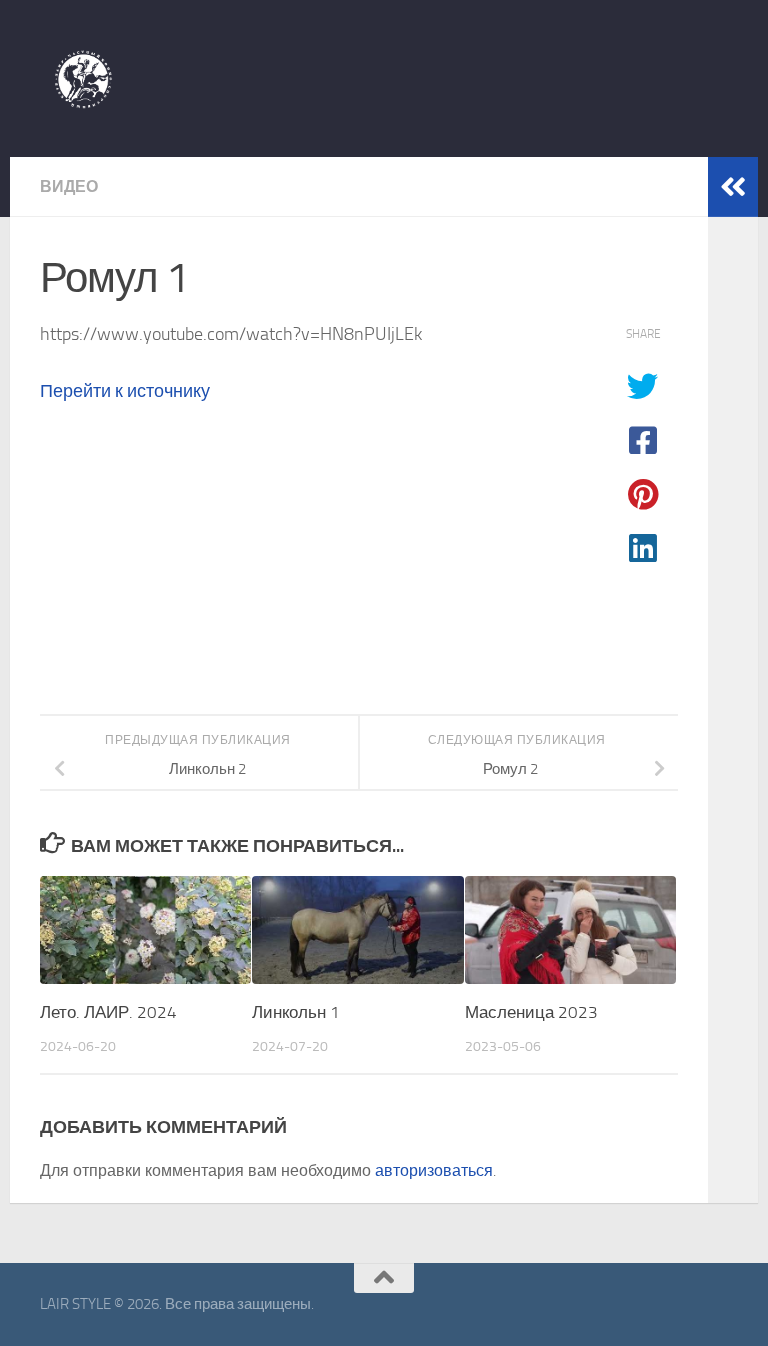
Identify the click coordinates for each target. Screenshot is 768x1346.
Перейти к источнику (125, 391)
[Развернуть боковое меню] (733, 187)
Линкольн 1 (296, 1012)
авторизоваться (434, 1170)
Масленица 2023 (531, 1012)
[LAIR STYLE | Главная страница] (83, 78)
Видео (69, 186)
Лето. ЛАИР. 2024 (108, 1012)
